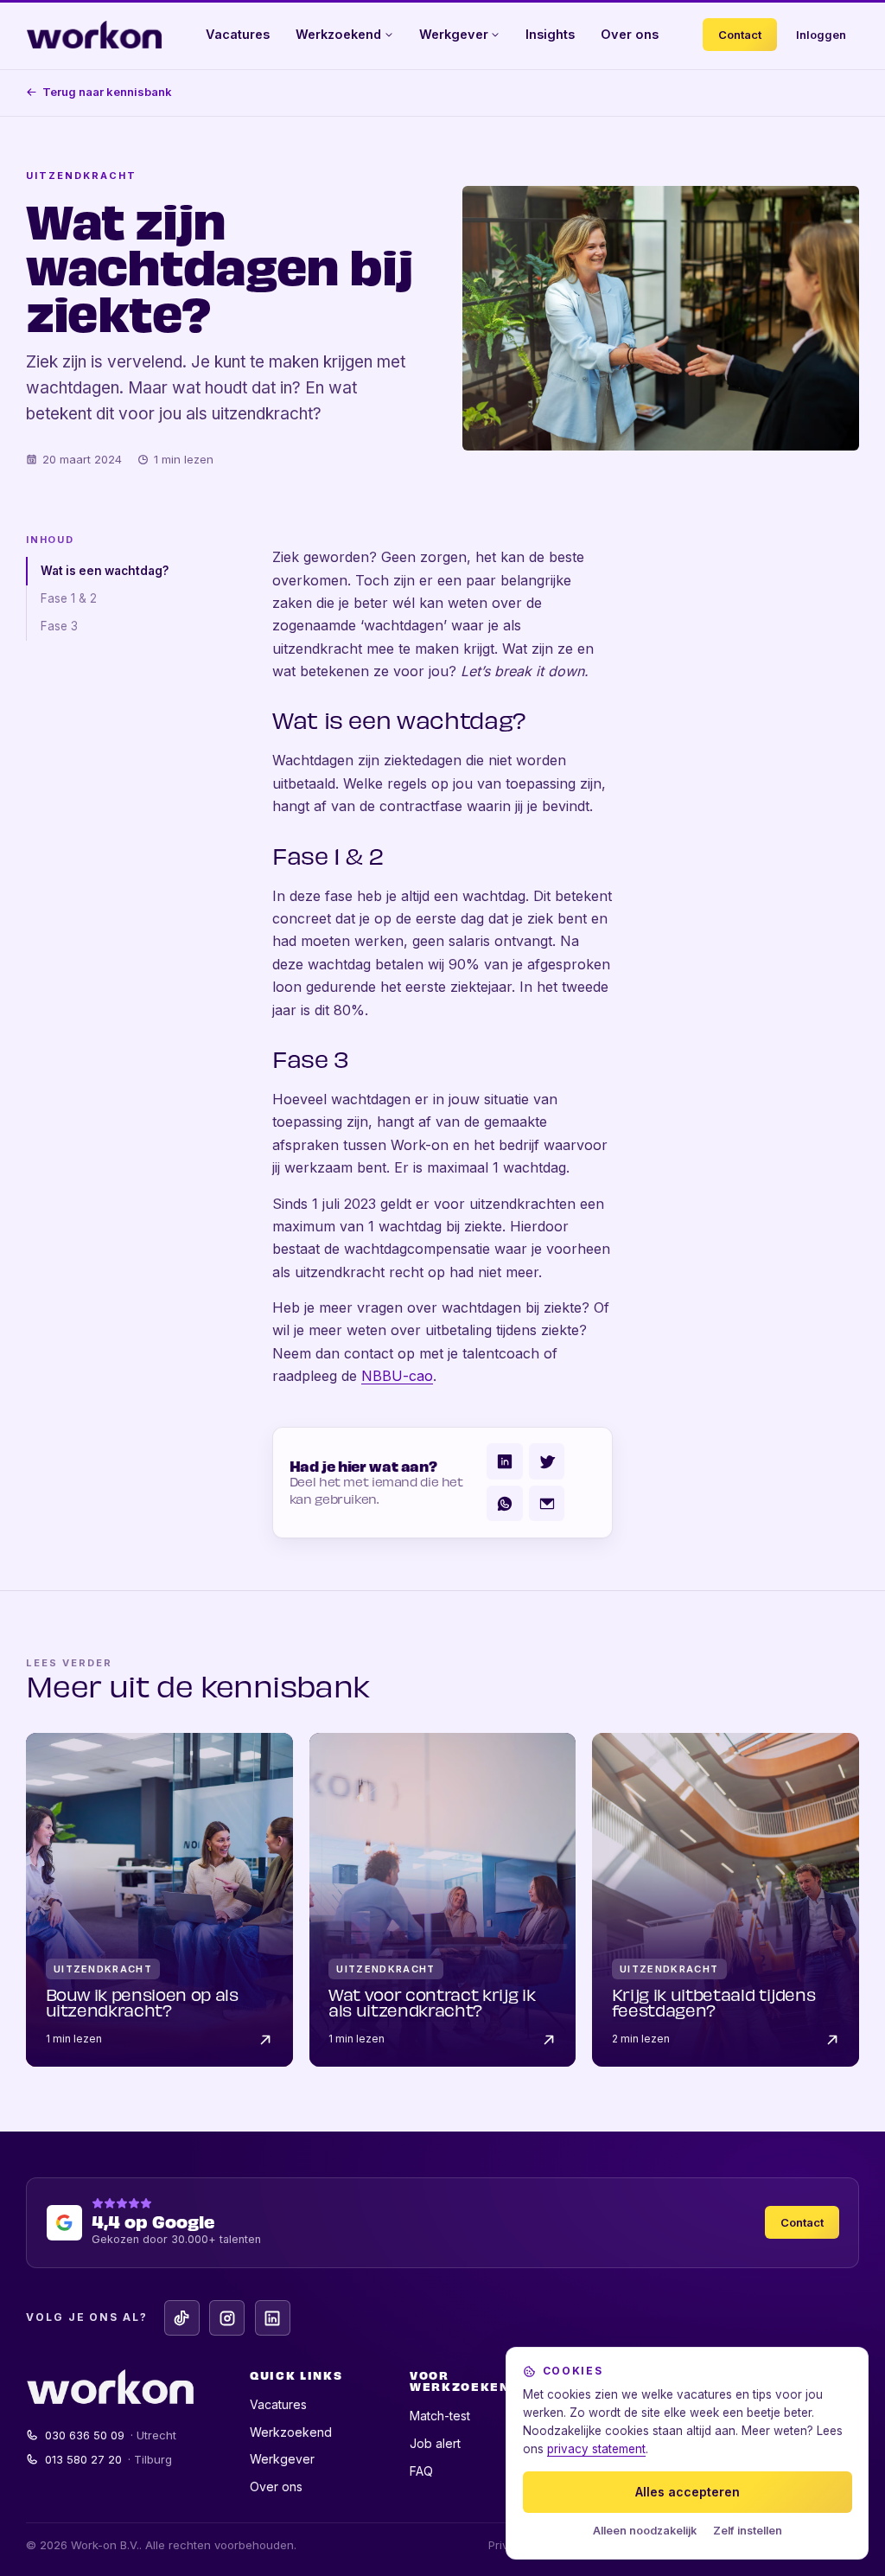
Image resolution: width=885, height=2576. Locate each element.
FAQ (421, 2471)
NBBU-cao (397, 1376)
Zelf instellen (748, 2531)
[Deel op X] (547, 1461)
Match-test (440, 2416)
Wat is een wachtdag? (105, 571)
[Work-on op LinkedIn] (273, 2318)
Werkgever (454, 34)
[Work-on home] (94, 35)
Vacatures (238, 34)
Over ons (630, 34)
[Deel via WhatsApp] (504, 1503)
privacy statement (596, 2449)
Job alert (435, 2443)
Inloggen (821, 35)
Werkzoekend (338, 34)
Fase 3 (59, 626)
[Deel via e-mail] (547, 1503)
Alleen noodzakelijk (645, 2531)
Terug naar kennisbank (107, 92)
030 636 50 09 (111, 2435)
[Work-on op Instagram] (227, 2318)
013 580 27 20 (109, 2459)
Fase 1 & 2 (69, 598)
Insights (550, 34)
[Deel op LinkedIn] (504, 1461)
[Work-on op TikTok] (182, 2318)
